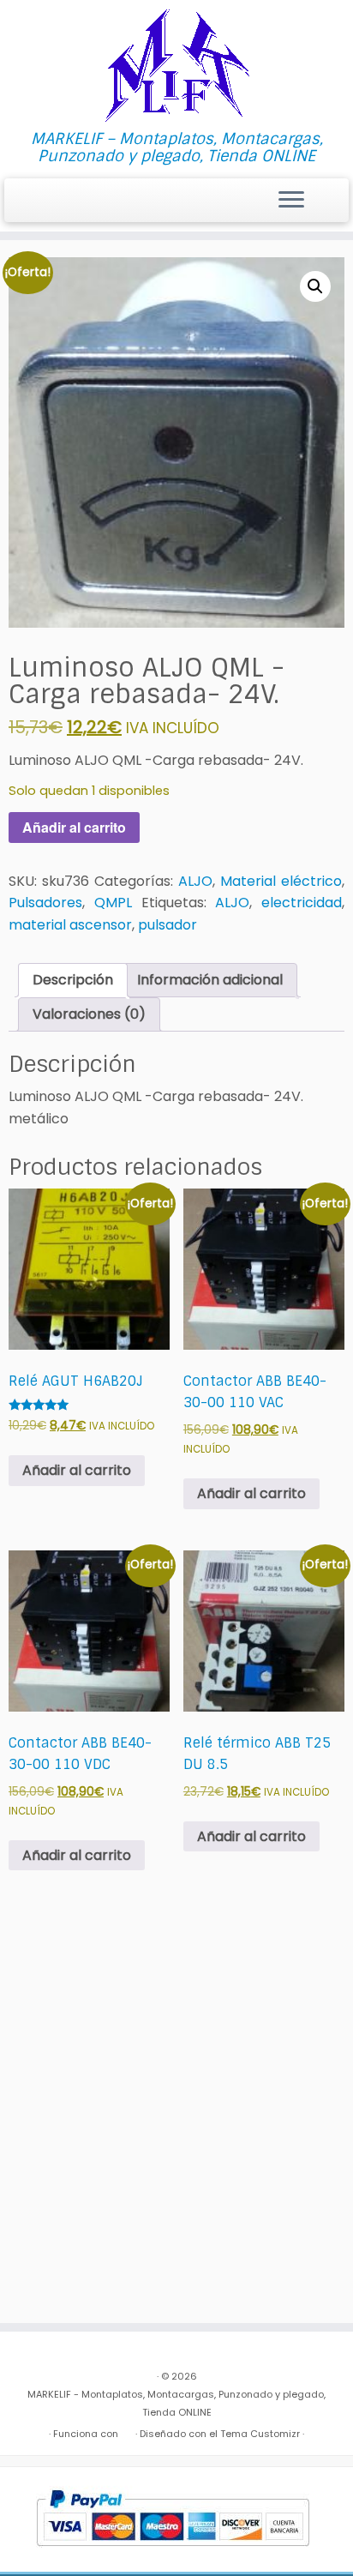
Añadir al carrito (74, 827)
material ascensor (70, 925)
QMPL (113, 903)
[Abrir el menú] (291, 201)
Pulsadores (45, 903)
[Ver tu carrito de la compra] (325, 196)
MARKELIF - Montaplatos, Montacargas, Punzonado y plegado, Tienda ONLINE (176, 2403)
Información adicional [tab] (210, 980)
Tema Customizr (260, 2434)
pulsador (168, 925)
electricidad (302, 903)
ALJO (195, 881)
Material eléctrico (281, 881)
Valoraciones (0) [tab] (89, 1014)
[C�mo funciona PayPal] (173, 2519)
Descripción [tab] (73, 980)
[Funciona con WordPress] (127, 2430)
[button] (315, 286)
